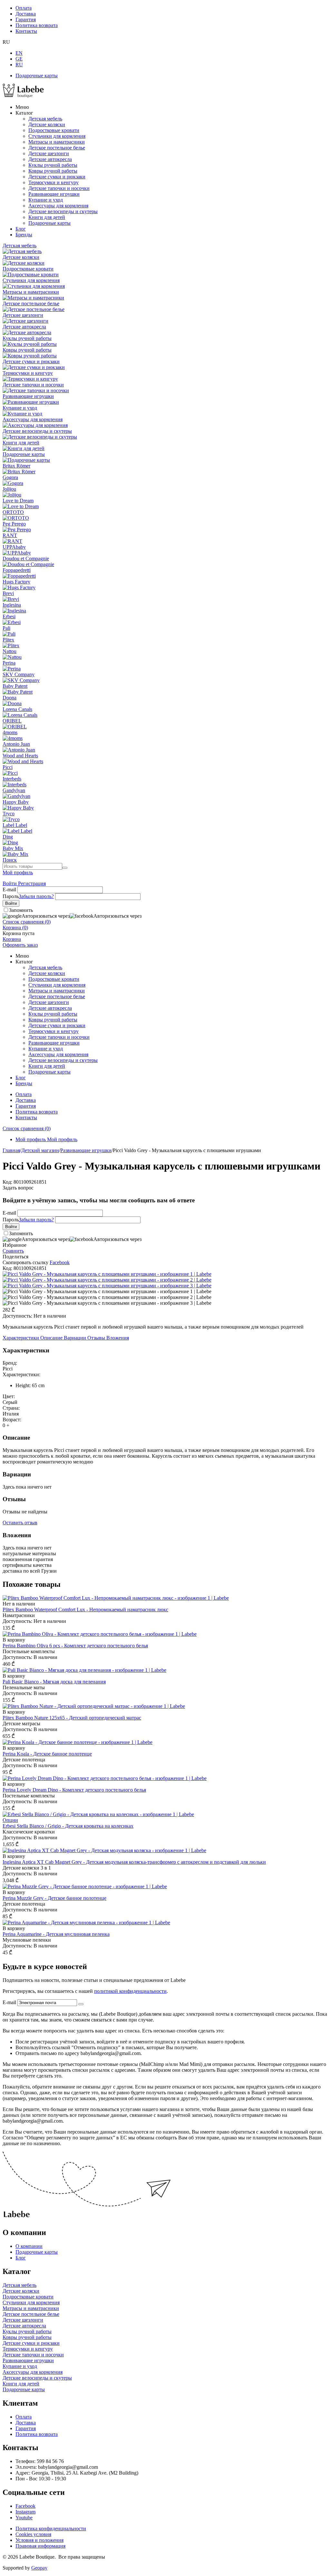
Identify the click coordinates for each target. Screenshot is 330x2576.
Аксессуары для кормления (58, 206)
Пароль (11, 896)
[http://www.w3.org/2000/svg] (23, 96)
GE (19, 59)
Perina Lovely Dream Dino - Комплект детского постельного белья (74, 1790)
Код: (7, 1182)
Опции (10, 1820)
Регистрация (32, 883)
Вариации (76, 1338)
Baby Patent (15, 686)
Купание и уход (46, 200)
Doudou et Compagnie (26, 559)
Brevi (8, 593)
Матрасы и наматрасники (57, 142)
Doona (10, 698)
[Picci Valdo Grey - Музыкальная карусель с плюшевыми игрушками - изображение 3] (107, 1286)
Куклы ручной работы (53, 165)
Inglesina (12, 605)
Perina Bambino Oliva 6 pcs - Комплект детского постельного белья (75, 1646)
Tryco (9, 814)
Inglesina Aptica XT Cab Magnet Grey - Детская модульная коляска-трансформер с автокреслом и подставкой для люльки (134, 1862)
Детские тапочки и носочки (59, 188)
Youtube (24, 2518)
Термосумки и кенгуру (53, 182)
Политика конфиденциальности (51, 2529)
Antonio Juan (16, 744)
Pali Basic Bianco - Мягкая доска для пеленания (54, 1682)
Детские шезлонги (49, 153)
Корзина (12, 939)
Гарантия (26, 19)
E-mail (9, 890)
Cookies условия (33, 2534)
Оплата (24, 8)
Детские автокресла (50, 159)
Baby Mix (13, 848)
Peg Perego (14, 524)
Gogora (10, 477)
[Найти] (65, 868)
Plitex (8, 640)
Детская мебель (45, 119)
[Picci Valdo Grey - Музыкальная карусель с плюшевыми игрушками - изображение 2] (107, 1280)
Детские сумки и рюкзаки (57, 177)
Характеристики (21, 1338)
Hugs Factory (16, 582)
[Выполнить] (81, 2004)
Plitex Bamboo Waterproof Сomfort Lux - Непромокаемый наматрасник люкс (85, 1610)
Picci (8, 767)
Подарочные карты (37, 76)
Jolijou (9, 489)
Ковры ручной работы (53, 171)
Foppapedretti (17, 570)
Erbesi (9, 616)
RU (19, 65)
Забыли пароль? (36, 896)
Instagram (25, 2512)
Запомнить (21, 910)
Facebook (25, 2506)
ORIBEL (12, 721)
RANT (10, 535)
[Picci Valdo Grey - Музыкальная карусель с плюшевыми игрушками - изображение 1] (107, 1274)
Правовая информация (40, 2546)
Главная (11, 1150)
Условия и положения (39, 2540)
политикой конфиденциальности (130, 1991)
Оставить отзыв (20, 1523)
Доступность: (17, 1316)
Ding (8, 837)
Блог (21, 229)
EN (19, 53)
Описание (52, 1338)
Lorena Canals (17, 709)
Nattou (10, 651)
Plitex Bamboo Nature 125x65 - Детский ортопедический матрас (72, 1718)
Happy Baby (16, 802)
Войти (10, 883)
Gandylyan (14, 790)
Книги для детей (47, 217)
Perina (9, 663)
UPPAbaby (14, 547)
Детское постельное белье (57, 148)
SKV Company (19, 674)
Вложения (118, 1338)
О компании (29, 2246)
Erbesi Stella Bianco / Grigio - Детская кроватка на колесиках (68, 1826)
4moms (10, 732)
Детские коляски (47, 124)
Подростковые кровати (54, 130)
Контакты (26, 31)
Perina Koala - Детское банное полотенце (47, 1754)
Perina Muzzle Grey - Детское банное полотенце (54, 1898)
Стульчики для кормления (57, 136)
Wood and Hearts (20, 756)
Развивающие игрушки (54, 194)
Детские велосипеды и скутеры (63, 211)
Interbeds (12, 779)
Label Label (15, 825)
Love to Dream (18, 501)
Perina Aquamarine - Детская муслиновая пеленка (56, 1934)
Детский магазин (40, 1150)
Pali (6, 628)
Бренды (24, 235)
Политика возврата (37, 25)
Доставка (26, 14)
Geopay (39, 2568)
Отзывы (97, 1338)
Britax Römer (16, 466)
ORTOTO (13, 512)
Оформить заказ (20, 945)
